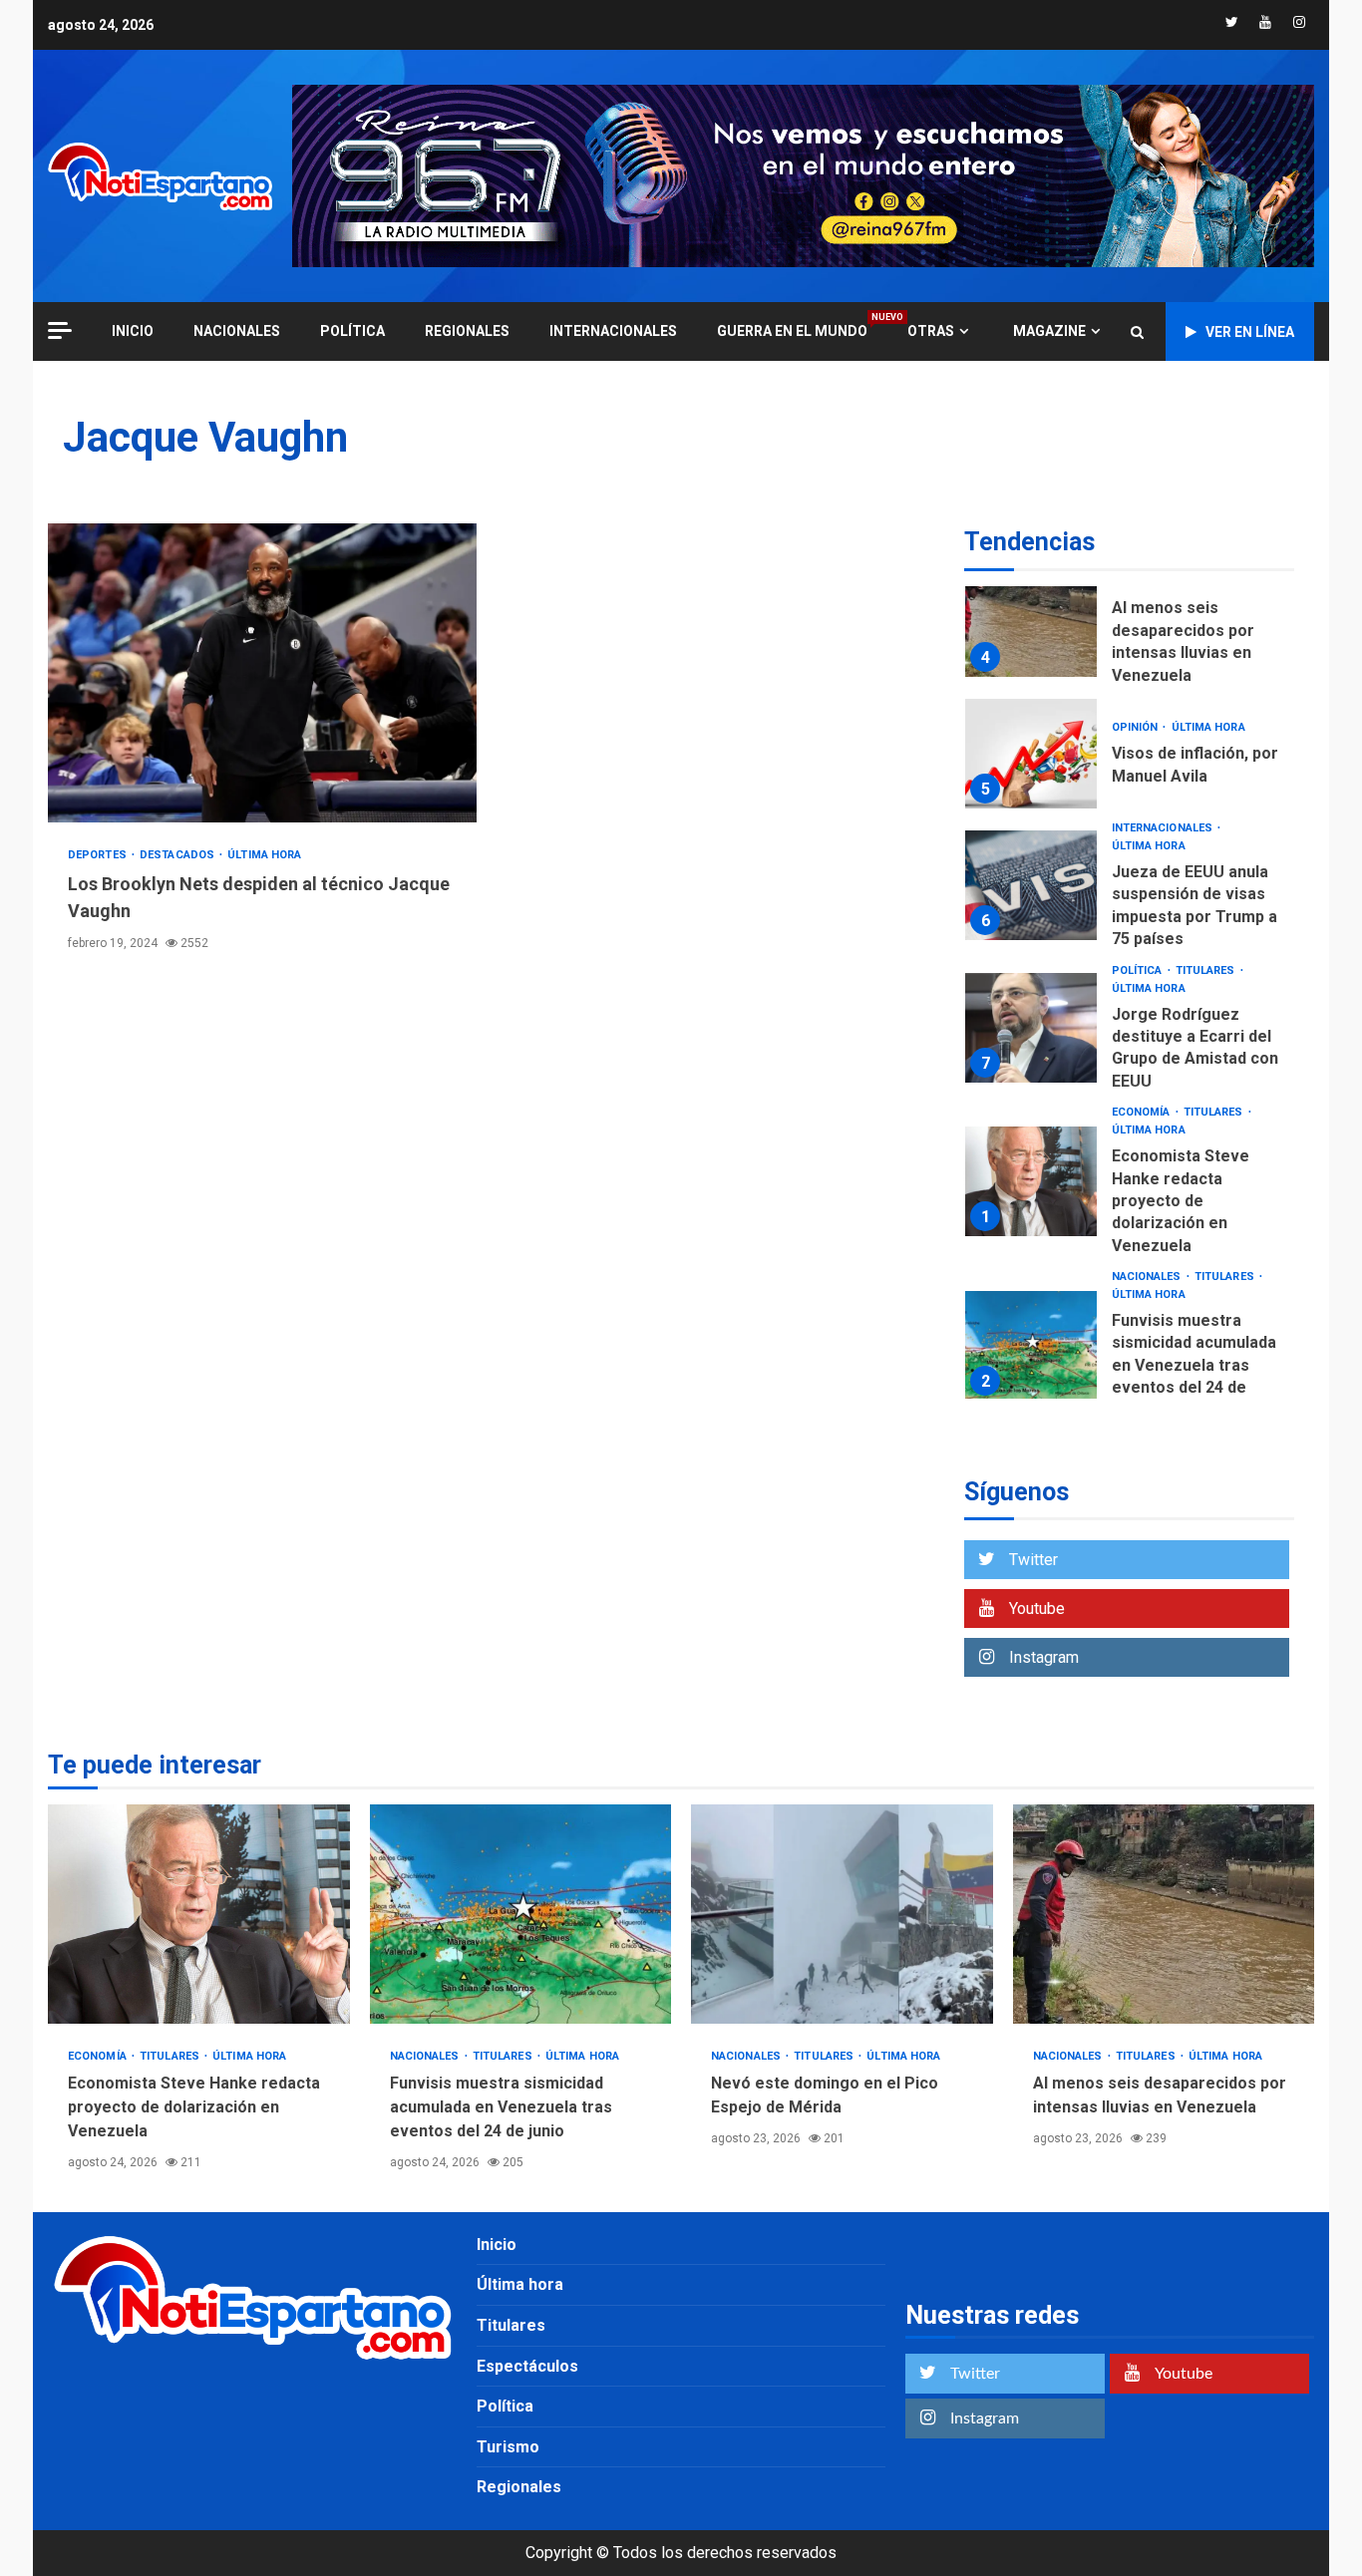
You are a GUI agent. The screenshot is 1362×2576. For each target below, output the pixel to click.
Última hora (264, 855)
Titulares (1207, 970)
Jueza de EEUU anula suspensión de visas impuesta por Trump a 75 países (1031, 885)
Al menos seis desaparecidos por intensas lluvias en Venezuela (1031, 622)
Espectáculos (527, 2366)
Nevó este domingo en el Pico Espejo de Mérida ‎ (842, 1914)
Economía (1143, 1112)
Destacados (178, 855)
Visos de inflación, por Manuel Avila (1031, 754)
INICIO (133, 331)
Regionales (467, 331)
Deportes (99, 855)
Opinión (1137, 727)
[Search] (1137, 332)
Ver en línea (1250, 332)
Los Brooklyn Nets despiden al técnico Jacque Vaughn (262, 673)
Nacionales (237, 331)
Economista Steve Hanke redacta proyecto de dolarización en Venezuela (1031, 1181)
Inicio (497, 2245)
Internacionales (613, 331)
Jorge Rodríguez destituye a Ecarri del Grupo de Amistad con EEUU (1031, 1028)
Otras (931, 331)
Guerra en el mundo (792, 330)
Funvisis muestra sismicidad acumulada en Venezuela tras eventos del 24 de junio (1031, 1346)
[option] (1129, 627)
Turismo (508, 2447)
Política (352, 331)
